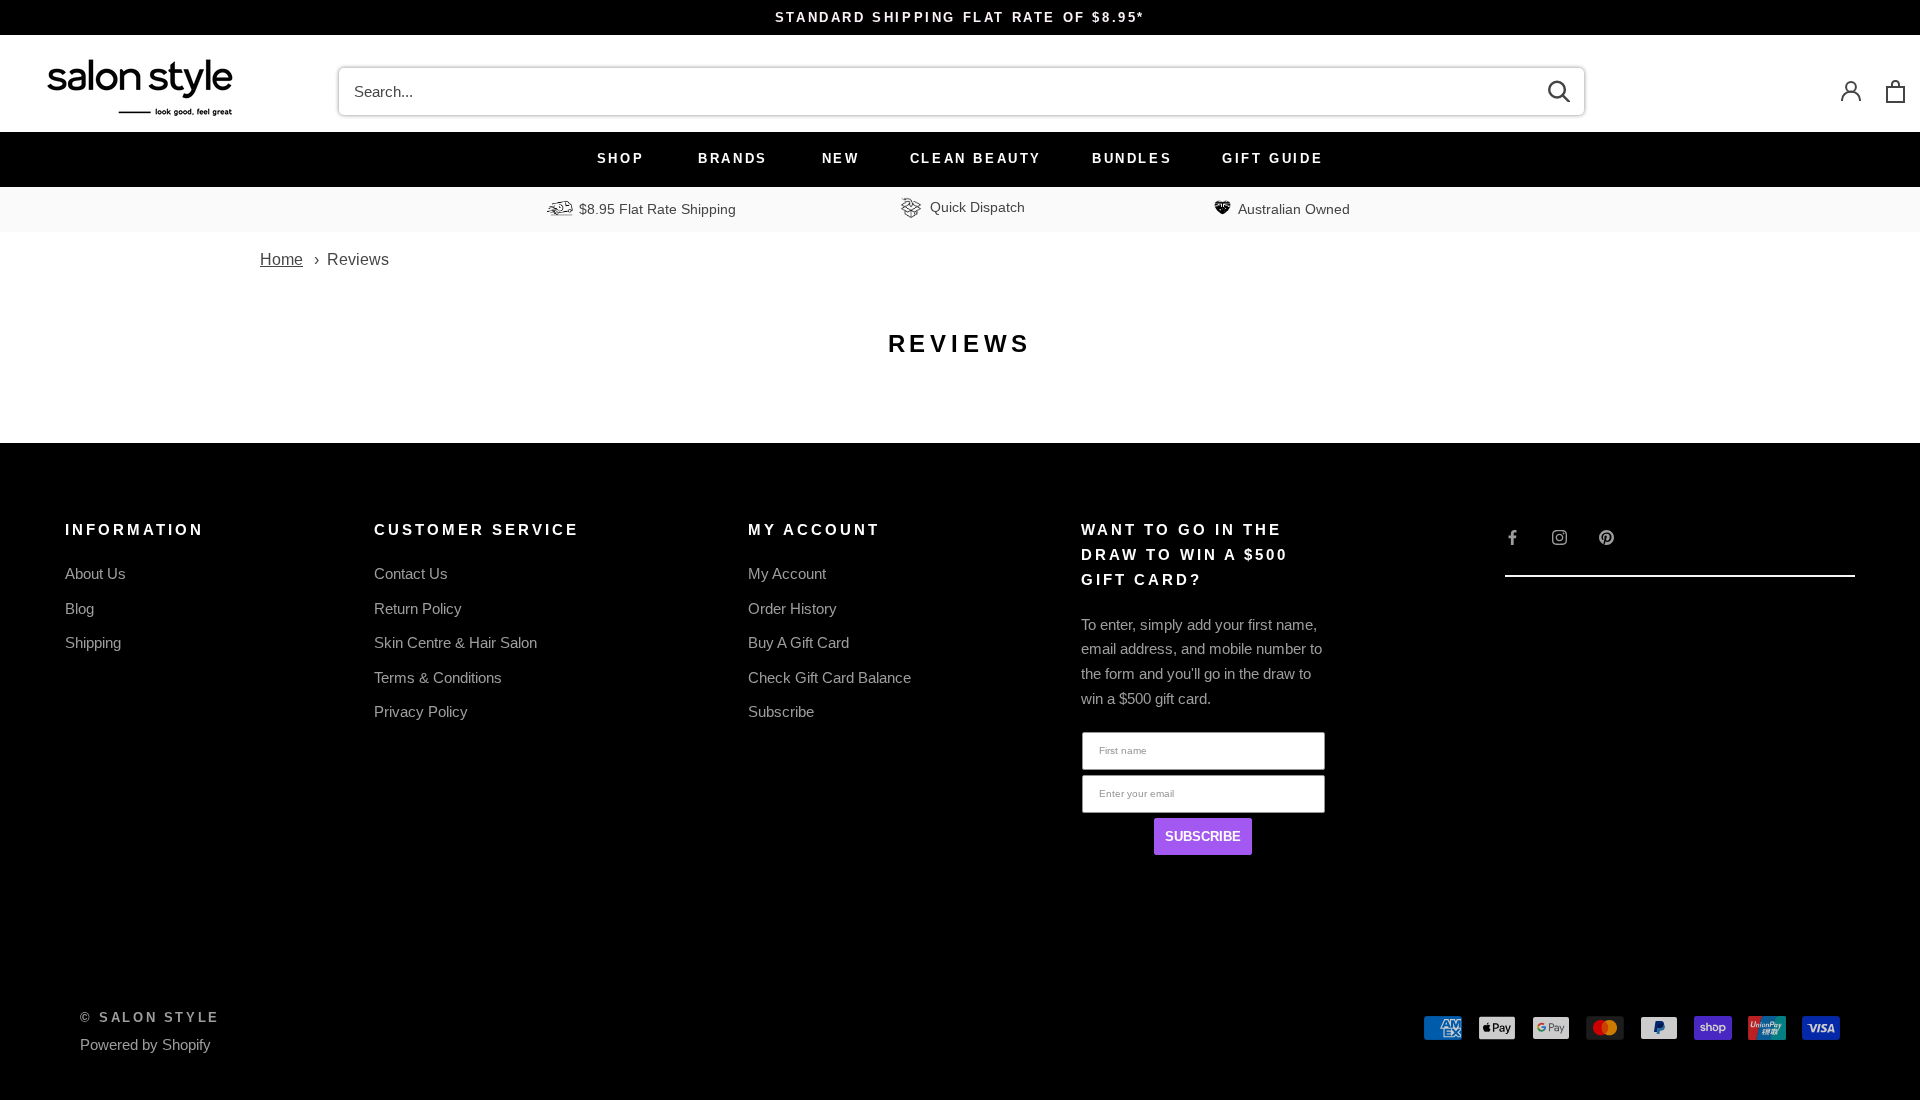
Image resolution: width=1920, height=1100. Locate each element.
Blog (79, 608)
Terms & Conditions (438, 677)
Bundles (1132, 158)
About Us (95, 573)
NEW (841, 158)
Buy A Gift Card (798, 642)
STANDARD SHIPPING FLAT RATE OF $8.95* (960, 17)
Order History (792, 608)
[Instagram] (1559, 536)
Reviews (358, 259)
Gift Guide (1272, 158)
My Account (787, 573)
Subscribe (781, 711)
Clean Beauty (976, 158)
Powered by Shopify (145, 1044)
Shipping (93, 642)
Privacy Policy (421, 711)
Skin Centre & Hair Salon (455, 642)
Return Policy (418, 608)
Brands (733, 158)
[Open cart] (1895, 91)
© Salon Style (150, 1017)
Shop (620, 158)
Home (281, 259)
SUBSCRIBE (1203, 836)
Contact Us (411, 573)
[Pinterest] (1606, 536)
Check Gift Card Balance (829, 677)
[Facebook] (1512, 536)
